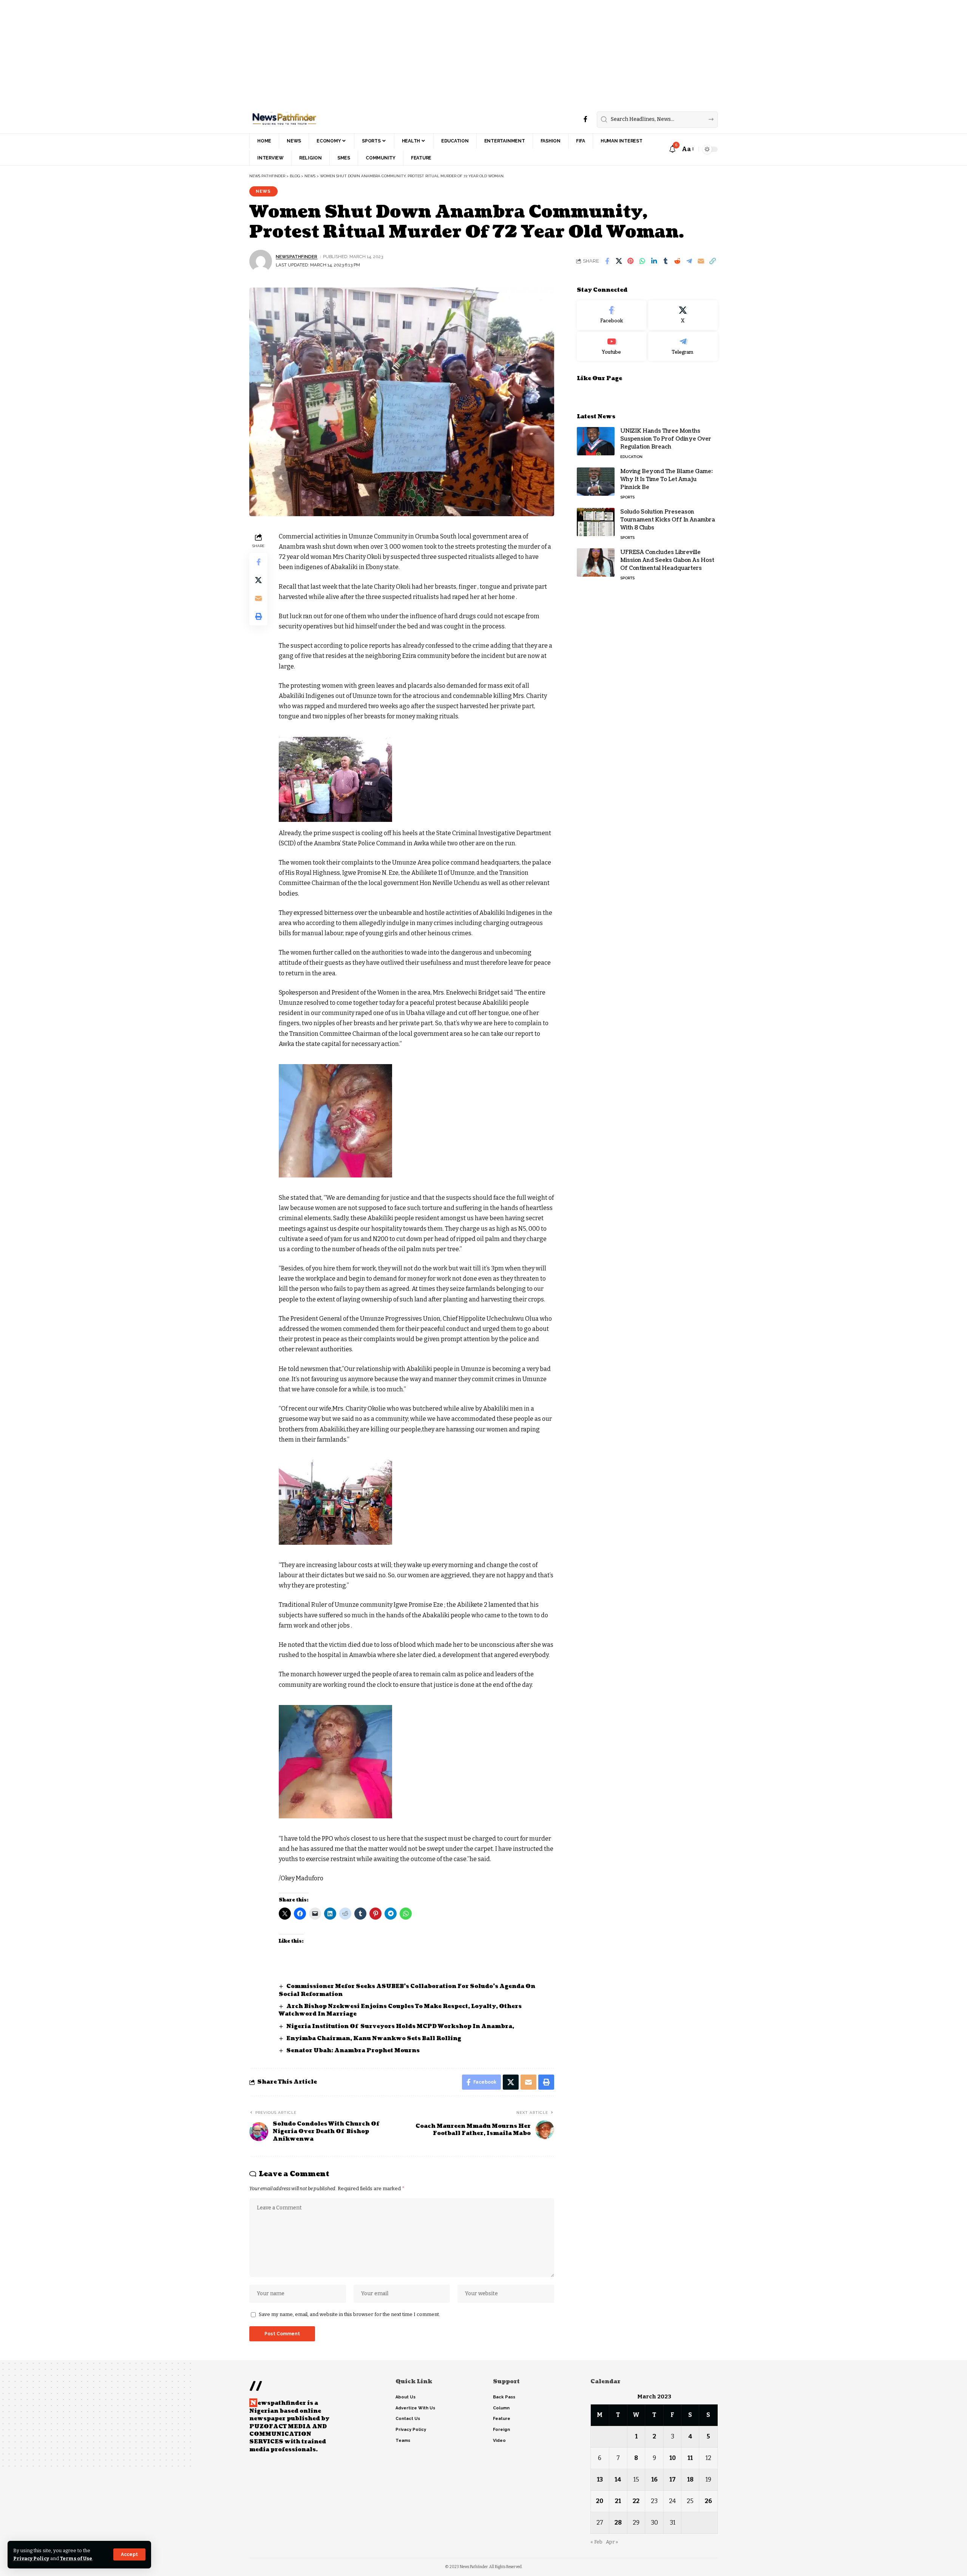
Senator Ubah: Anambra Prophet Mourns (354, 2051)
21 (618, 2501)
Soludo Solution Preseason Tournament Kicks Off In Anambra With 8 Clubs (668, 520)
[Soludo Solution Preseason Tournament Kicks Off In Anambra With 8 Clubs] (596, 522)
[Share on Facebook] (607, 261)
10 (673, 2458)
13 (600, 2479)
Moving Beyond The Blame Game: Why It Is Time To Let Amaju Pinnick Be (667, 479)
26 (708, 2501)
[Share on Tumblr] (666, 261)
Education (631, 457)
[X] (683, 315)
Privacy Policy (31, 2558)
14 (618, 2479)
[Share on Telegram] (689, 261)
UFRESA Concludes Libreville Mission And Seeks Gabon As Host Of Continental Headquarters (667, 560)
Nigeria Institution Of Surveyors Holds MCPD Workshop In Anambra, (400, 2026)
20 (600, 2501)
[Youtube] (612, 346)
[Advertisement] (227, 53)
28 (618, 2523)
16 (654, 2479)
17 (673, 2479)
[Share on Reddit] (677, 261)
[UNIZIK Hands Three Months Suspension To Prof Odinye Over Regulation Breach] (596, 441)
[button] (129, 2554)
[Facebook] (585, 119)
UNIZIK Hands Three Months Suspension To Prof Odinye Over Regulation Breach (666, 439)
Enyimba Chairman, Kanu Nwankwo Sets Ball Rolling (374, 2038)
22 (636, 2501)
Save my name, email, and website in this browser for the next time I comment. (349, 2314)
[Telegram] (683, 346)
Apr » (612, 2542)
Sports (627, 497)
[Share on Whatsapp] (642, 261)
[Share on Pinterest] (630, 261)
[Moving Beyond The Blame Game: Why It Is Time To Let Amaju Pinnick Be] (596, 482)
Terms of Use (76, 2558)
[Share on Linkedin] (654, 261)
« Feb (596, 2542)
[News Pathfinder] (284, 119)
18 (690, 2479)
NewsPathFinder (297, 257)
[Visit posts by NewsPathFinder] (261, 261)
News (263, 191)
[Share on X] (619, 261)
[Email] (701, 261)
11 (690, 2458)
